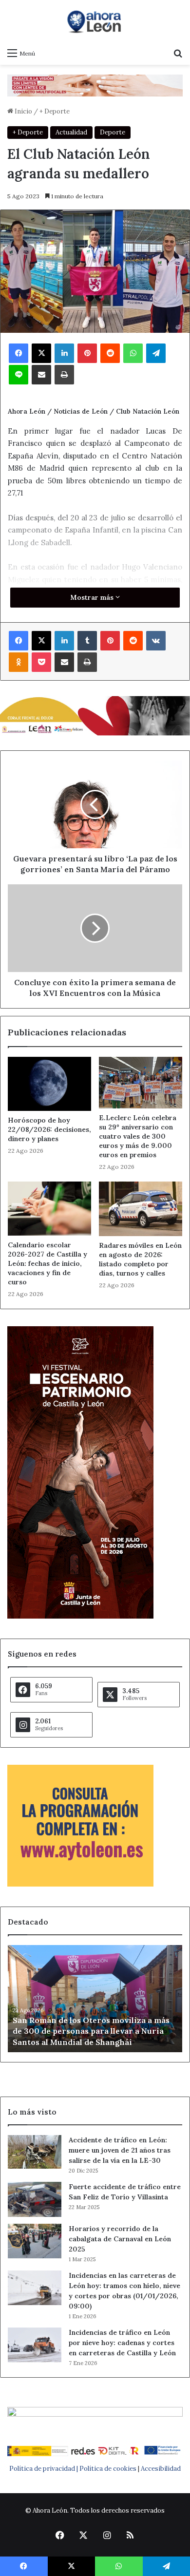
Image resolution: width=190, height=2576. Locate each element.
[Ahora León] (95, 21)
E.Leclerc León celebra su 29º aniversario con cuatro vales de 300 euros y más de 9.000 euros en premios (138, 1136)
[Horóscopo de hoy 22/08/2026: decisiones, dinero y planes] (49, 1084)
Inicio (23, 111)
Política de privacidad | (44, 2469)
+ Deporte (55, 111)
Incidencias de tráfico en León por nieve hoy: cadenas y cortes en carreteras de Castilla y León (122, 2343)
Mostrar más (93, 597)
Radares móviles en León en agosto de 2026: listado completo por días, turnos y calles (140, 1259)
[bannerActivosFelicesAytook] (95, 715)
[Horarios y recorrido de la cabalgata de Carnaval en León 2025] (35, 2241)
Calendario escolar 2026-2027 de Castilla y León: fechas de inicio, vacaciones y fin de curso (47, 1263)
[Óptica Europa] (95, 85)
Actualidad (71, 132)
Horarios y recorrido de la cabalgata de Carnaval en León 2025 (120, 2239)
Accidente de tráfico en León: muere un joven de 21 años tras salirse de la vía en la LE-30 (120, 2150)
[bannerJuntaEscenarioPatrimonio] (80, 1616)
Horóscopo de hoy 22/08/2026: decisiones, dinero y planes (49, 1129)
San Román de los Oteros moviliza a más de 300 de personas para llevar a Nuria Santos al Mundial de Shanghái (91, 2031)
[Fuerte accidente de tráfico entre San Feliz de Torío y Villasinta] (35, 2199)
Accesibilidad (161, 2469)
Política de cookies (108, 2469)
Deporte (113, 132)
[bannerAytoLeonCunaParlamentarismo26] (80, 1884)
